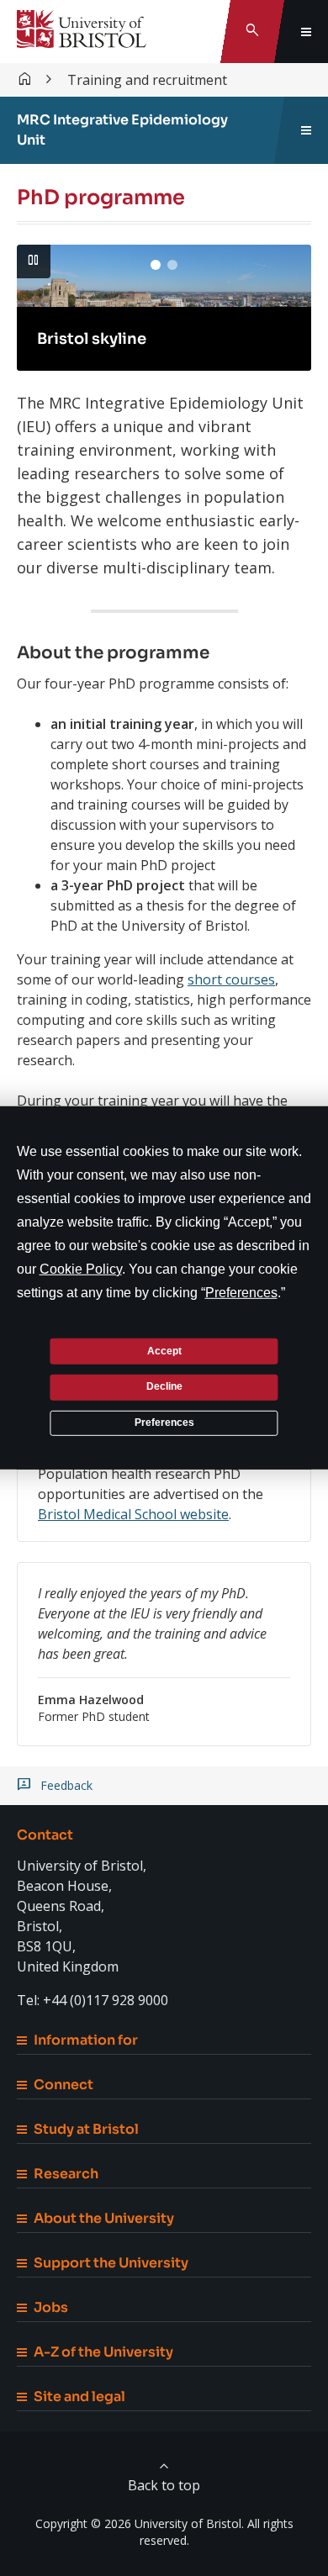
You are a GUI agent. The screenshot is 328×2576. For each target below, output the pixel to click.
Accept (164, 1350)
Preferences (164, 1423)
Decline (164, 1386)
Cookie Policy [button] (81, 1269)
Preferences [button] (241, 1293)
